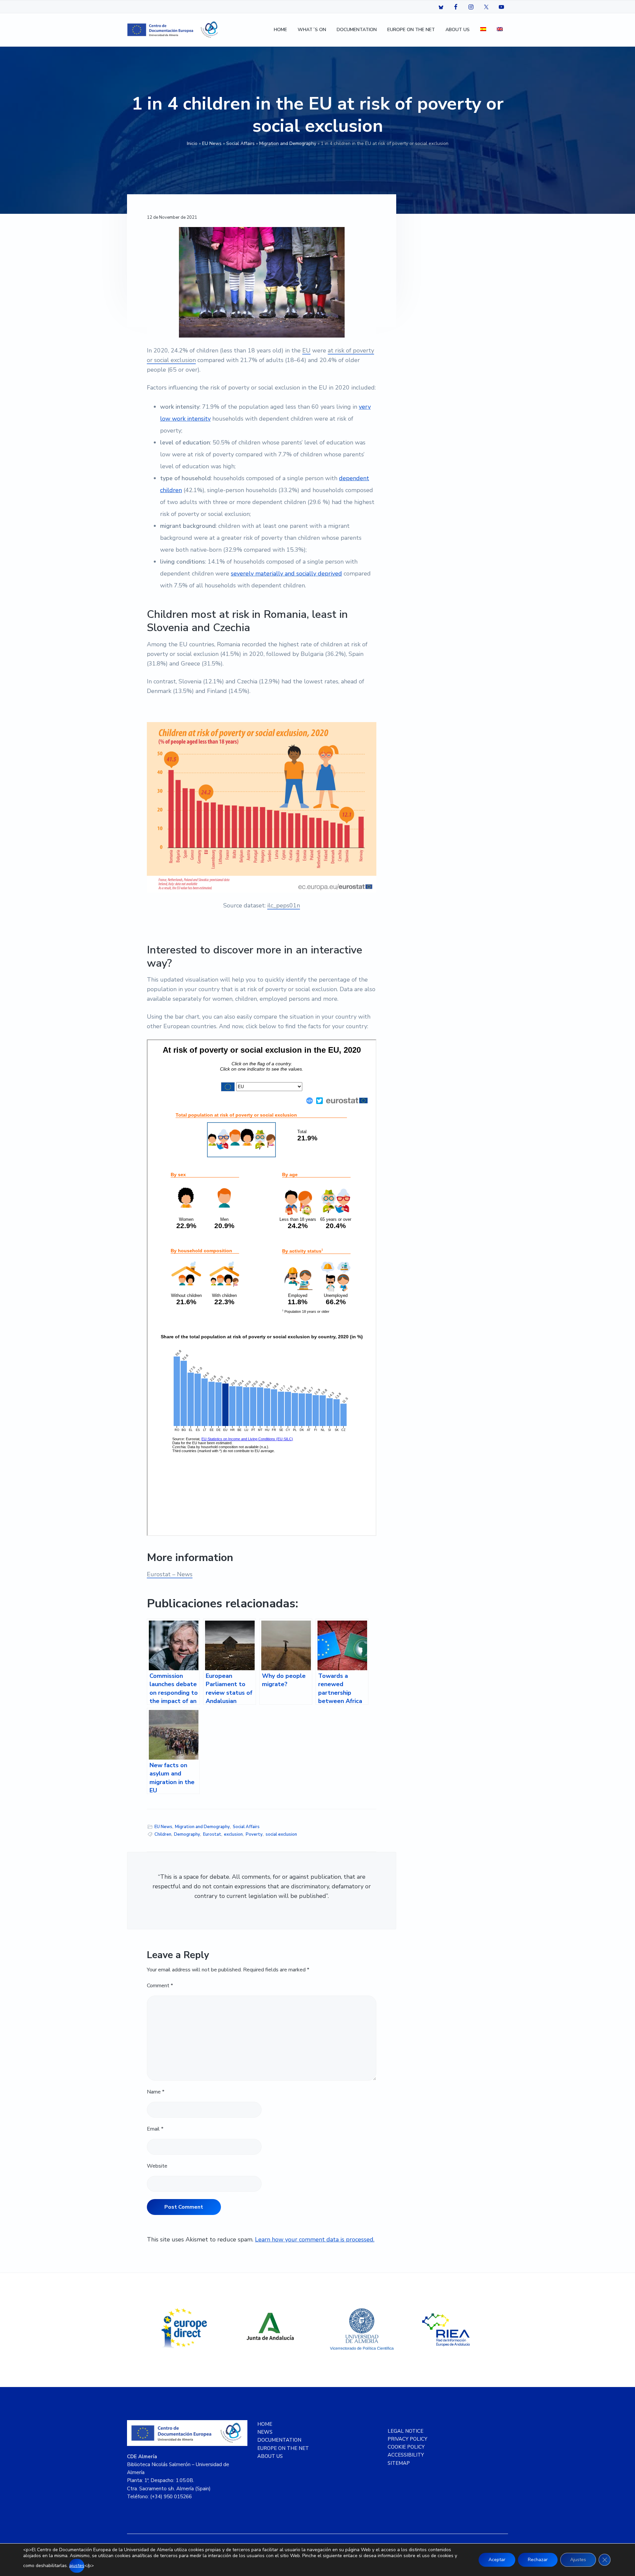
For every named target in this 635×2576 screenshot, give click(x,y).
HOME (265, 2424)
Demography (187, 1834)
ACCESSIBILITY (406, 2455)
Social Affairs (240, 143)
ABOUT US (270, 2456)
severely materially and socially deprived (286, 574)
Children (163, 1834)
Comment (160, 1986)
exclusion (233, 1834)
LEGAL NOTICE (405, 2431)
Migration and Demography (288, 143)
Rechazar (538, 2560)
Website (157, 2166)
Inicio (192, 143)
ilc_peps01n (284, 905)
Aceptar (497, 2560)
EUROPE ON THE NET (283, 2448)
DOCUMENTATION (279, 2440)
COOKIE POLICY (406, 2447)
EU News (212, 143)
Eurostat (212, 1834)
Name (156, 2092)
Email (155, 2129)
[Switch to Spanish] (483, 30)
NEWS (265, 2432)
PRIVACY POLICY (407, 2439)
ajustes (77, 2566)
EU (306, 350)
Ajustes (578, 2560)
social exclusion (281, 1834)
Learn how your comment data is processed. (315, 2239)
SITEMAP (399, 2463)
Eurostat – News (170, 1574)
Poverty (254, 1834)
